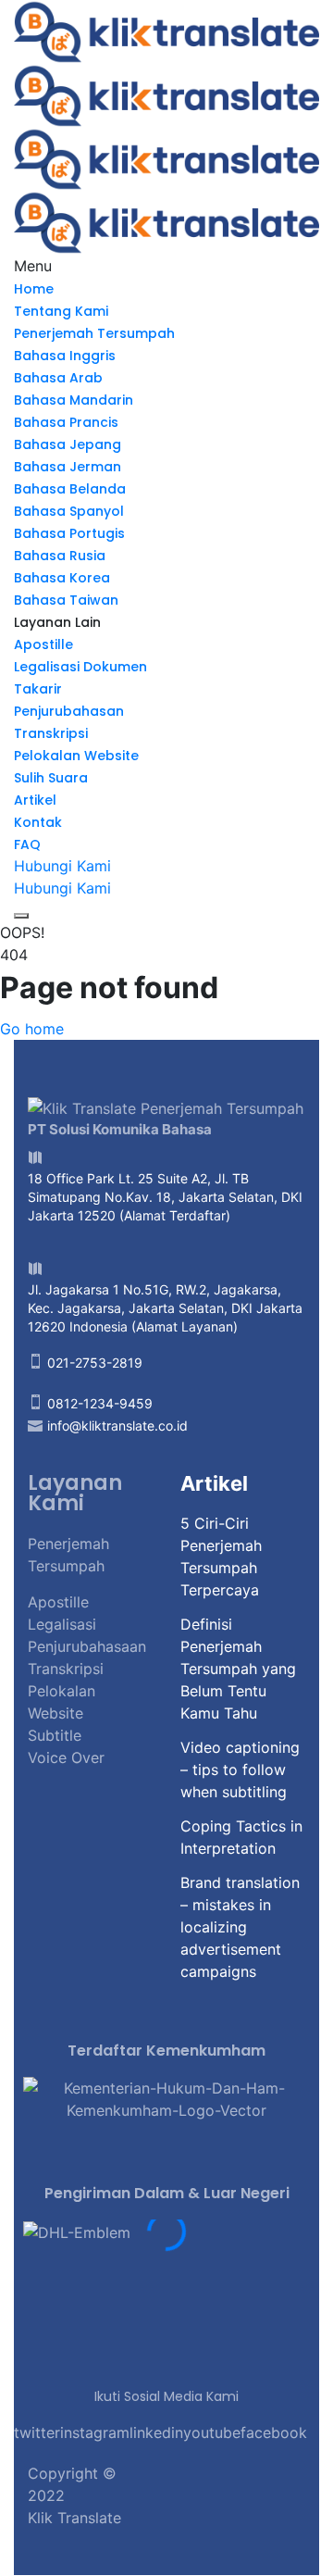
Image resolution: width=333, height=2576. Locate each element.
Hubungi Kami (62, 866)
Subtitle (55, 1735)
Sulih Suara (51, 778)
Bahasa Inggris (65, 356)
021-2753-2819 (95, 1363)
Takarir (38, 689)
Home (34, 289)
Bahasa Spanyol (69, 511)
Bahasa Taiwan (66, 600)
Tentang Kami (61, 311)
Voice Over (66, 1757)
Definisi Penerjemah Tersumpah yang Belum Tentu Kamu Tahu (238, 1669)
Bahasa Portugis (69, 533)
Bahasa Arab (58, 378)
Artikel (35, 800)
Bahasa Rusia (60, 556)
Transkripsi (51, 733)
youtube (212, 2432)
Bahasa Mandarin (74, 400)
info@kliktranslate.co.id (117, 1426)
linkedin (156, 2432)
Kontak (38, 822)
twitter (37, 2432)
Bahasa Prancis (66, 422)
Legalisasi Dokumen (80, 667)
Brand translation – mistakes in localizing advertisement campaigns (240, 1927)
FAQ (27, 844)
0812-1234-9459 (100, 1403)
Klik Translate (74, 2518)
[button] (166, 2255)
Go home (32, 1029)
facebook (274, 2432)
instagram (95, 2432)
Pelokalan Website (76, 756)
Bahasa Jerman (68, 467)
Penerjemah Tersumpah (94, 333)
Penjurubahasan (69, 711)
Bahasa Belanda (70, 489)
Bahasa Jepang (68, 444)
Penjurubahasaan (87, 1646)
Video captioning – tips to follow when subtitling (240, 1769)
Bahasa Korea (62, 578)
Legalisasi (62, 1624)
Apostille (43, 644)
